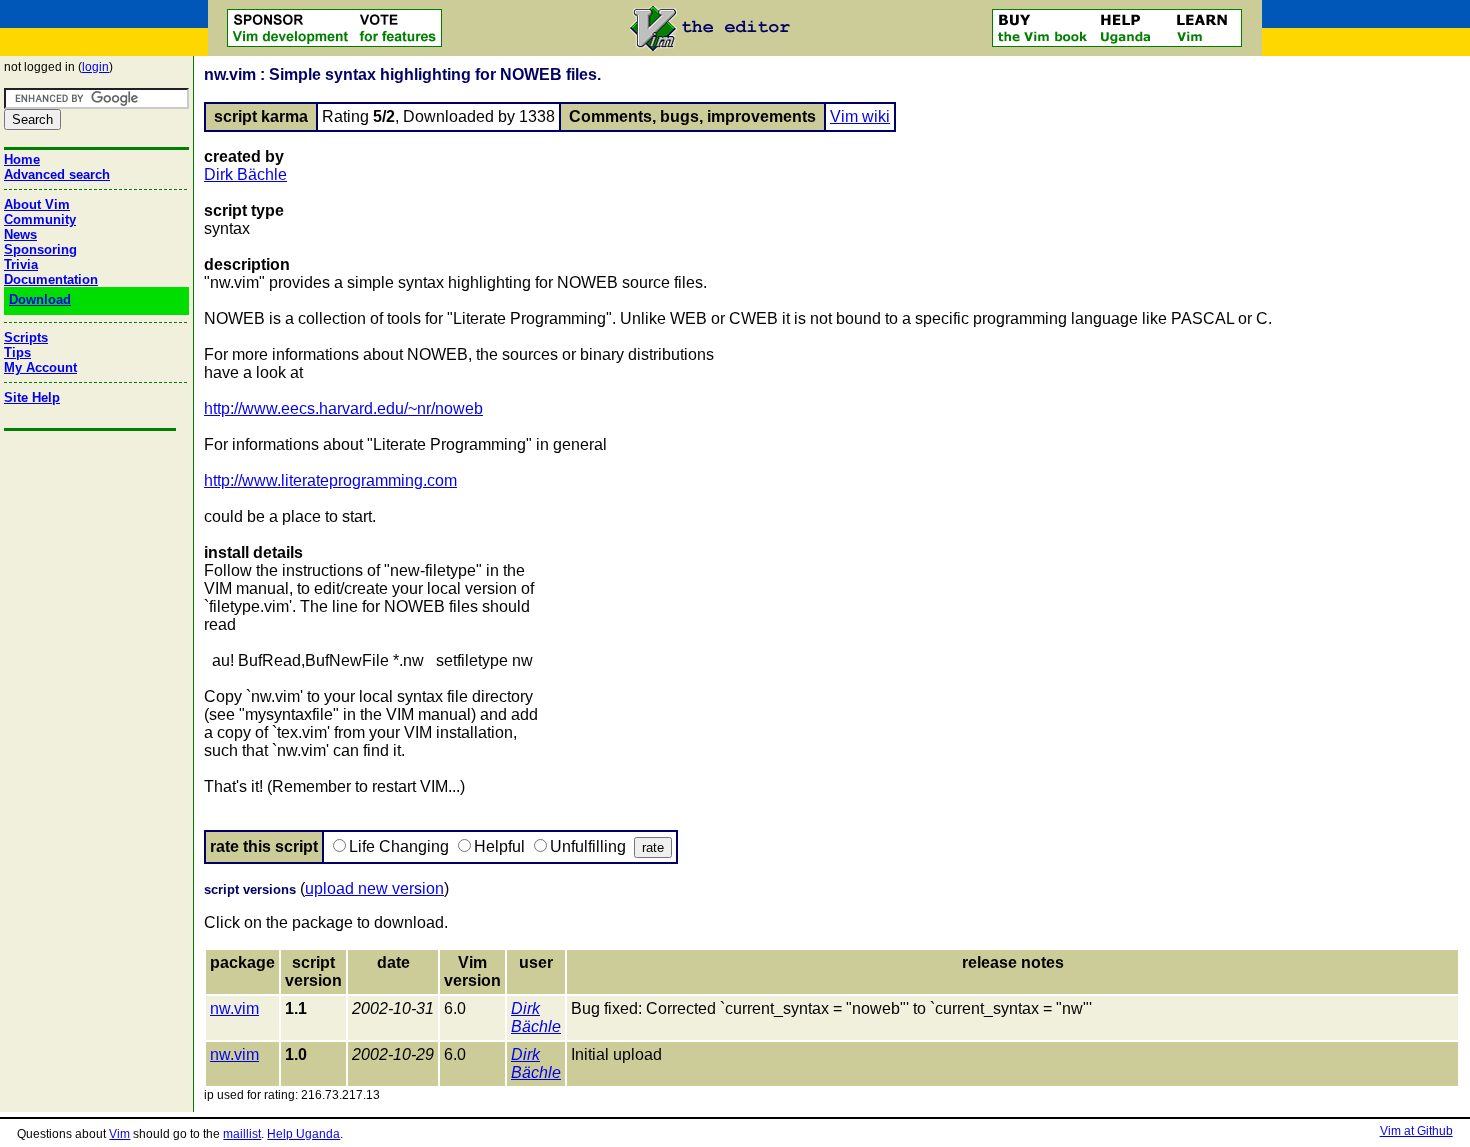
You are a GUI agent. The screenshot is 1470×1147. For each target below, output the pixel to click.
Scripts (26, 337)
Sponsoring (40, 249)
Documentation (51, 279)
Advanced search (57, 174)
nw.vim (234, 1008)
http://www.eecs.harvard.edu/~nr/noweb (343, 408)
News (20, 234)
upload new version (374, 888)
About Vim (37, 204)
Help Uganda (303, 1134)
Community (40, 219)
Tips (17, 352)
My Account (40, 367)
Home (22, 159)
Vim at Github (1416, 1131)
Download (40, 299)
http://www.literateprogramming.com (330, 480)
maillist (242, 1134)
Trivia (21, 264)
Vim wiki (860, 116)
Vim (119, 1134)
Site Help (32, 397)
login (95, 67)
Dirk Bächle (245, 174)
